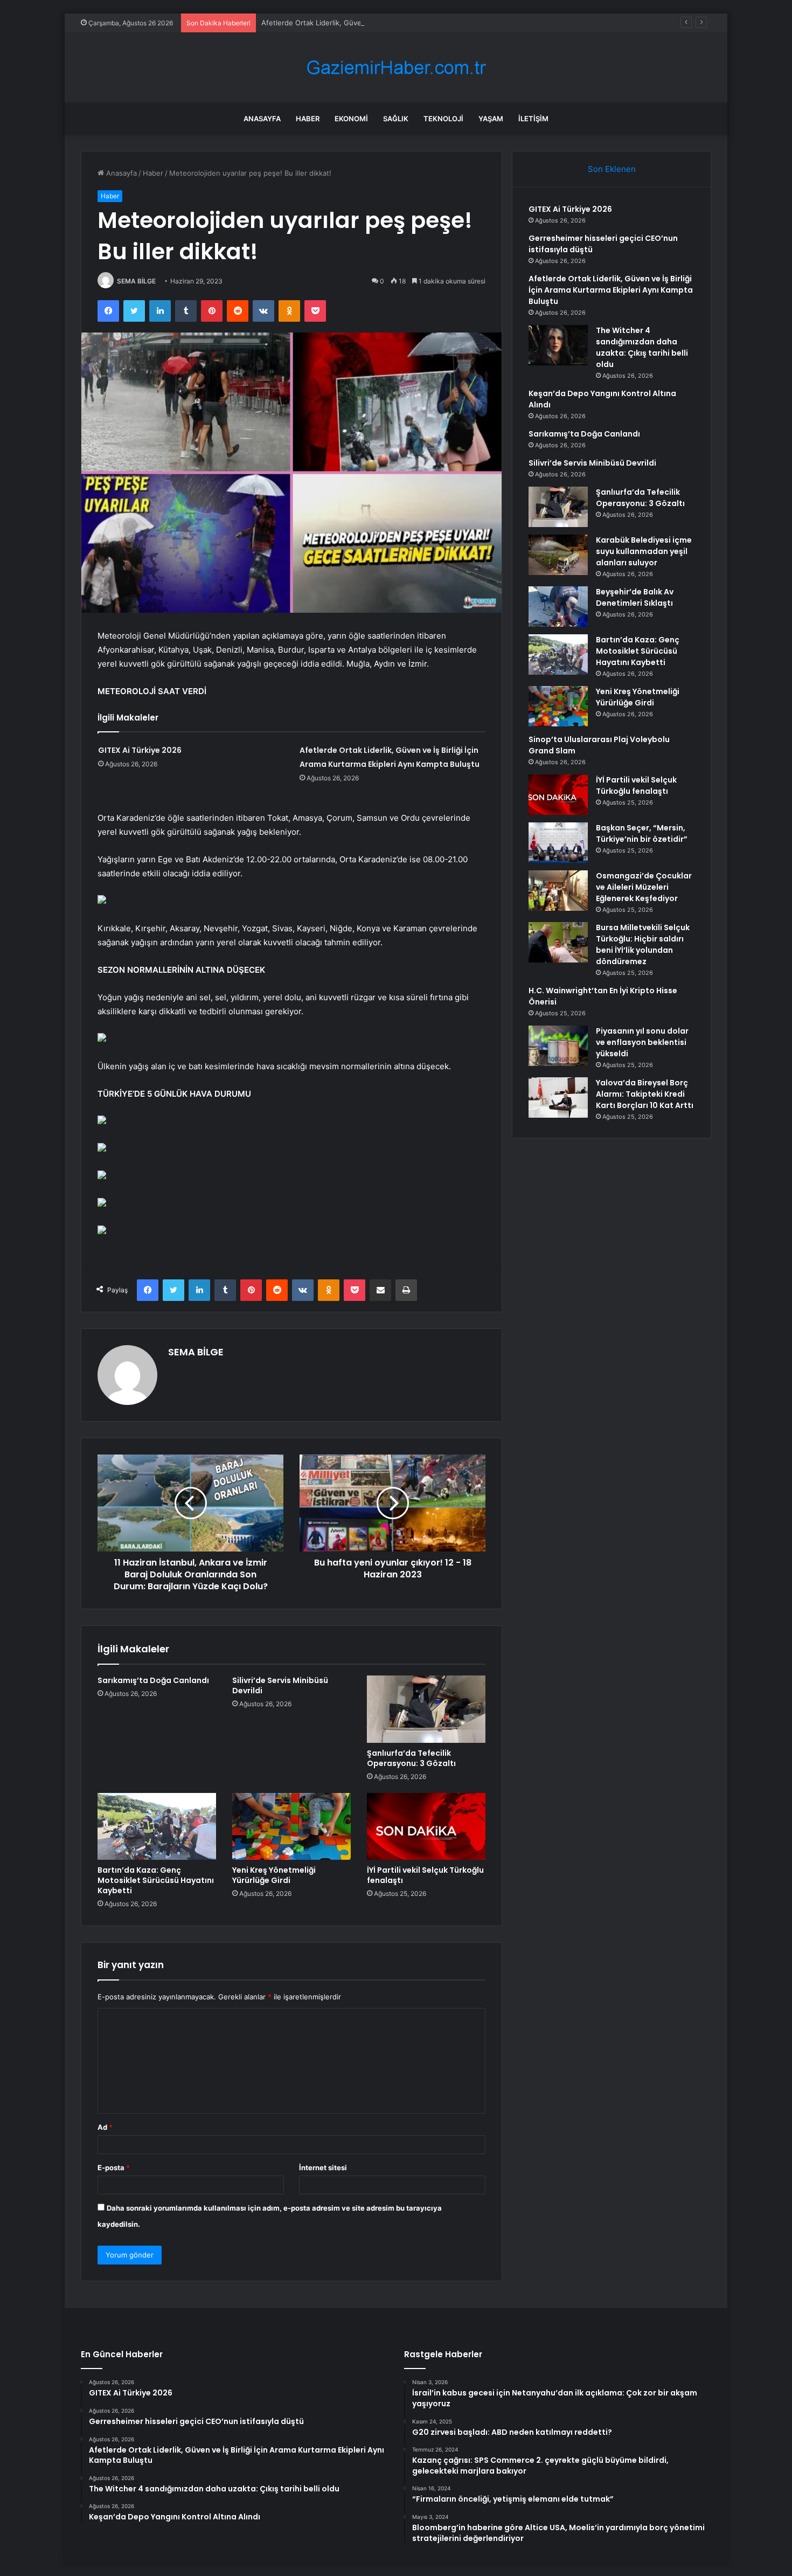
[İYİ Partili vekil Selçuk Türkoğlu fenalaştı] (426, 1826)
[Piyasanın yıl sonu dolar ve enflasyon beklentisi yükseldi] (558, 1046)
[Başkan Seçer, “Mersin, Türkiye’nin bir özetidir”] (558, 843)
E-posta (114, 2168)
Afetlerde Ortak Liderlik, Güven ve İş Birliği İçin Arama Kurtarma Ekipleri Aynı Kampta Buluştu (415, 23)
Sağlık (396, 119)
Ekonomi (351, 119)
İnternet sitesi (323, 2168)
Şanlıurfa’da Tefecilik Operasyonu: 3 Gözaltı (411, 1758)
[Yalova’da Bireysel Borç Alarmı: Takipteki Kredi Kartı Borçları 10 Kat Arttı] (558, 1097)
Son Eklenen (612, 169)
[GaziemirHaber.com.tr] (396, 68)
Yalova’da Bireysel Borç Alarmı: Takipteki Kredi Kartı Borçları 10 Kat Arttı (645, 1094)
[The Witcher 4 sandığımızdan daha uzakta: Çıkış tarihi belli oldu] (558, 345)
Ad (105, 2127)
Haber (308, 119)
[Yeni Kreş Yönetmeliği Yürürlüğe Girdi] (291, 1826)
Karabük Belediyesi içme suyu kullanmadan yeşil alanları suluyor (644, 551)
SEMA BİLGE (136, 281)
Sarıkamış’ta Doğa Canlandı (153, 1680)
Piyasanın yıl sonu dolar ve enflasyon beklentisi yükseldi (642, 1042)
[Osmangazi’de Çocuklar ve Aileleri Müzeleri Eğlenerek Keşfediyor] (558, 891)
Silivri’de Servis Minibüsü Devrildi (280, 1685)
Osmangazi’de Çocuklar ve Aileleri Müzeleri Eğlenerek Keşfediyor (644, 887)
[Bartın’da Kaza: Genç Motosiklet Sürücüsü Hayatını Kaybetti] (157, 1826)
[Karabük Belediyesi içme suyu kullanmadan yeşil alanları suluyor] (558, 555)
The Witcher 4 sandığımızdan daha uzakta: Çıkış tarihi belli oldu (642, 347)
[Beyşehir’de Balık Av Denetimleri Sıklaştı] (558, 607)
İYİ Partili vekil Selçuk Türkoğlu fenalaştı (425, 1875)
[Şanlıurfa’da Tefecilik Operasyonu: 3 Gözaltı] (426, 1709)
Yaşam (491, 119)
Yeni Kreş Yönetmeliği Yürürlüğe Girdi (274, 1875)
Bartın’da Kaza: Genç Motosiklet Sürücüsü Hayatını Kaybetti (156, 1880)
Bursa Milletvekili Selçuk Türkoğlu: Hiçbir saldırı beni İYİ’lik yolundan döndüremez (643, 944)
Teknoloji (443, 119)
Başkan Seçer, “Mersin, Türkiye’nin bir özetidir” (642, 833)
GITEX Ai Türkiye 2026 (140, 750)
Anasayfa (262, 119)
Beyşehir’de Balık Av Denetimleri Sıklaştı (635, 597)
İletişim (533, 119)
